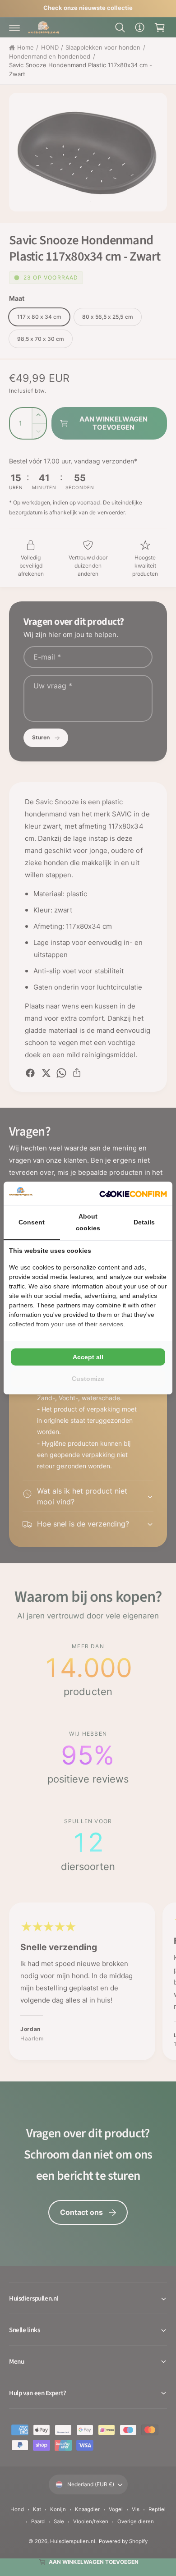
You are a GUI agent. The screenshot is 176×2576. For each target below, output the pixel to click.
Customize (88, 1379)
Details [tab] (144, 1222)
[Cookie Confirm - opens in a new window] (133, 1194)
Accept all (88, 1357)
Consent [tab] (32, 1222)
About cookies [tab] (88, 1222)
